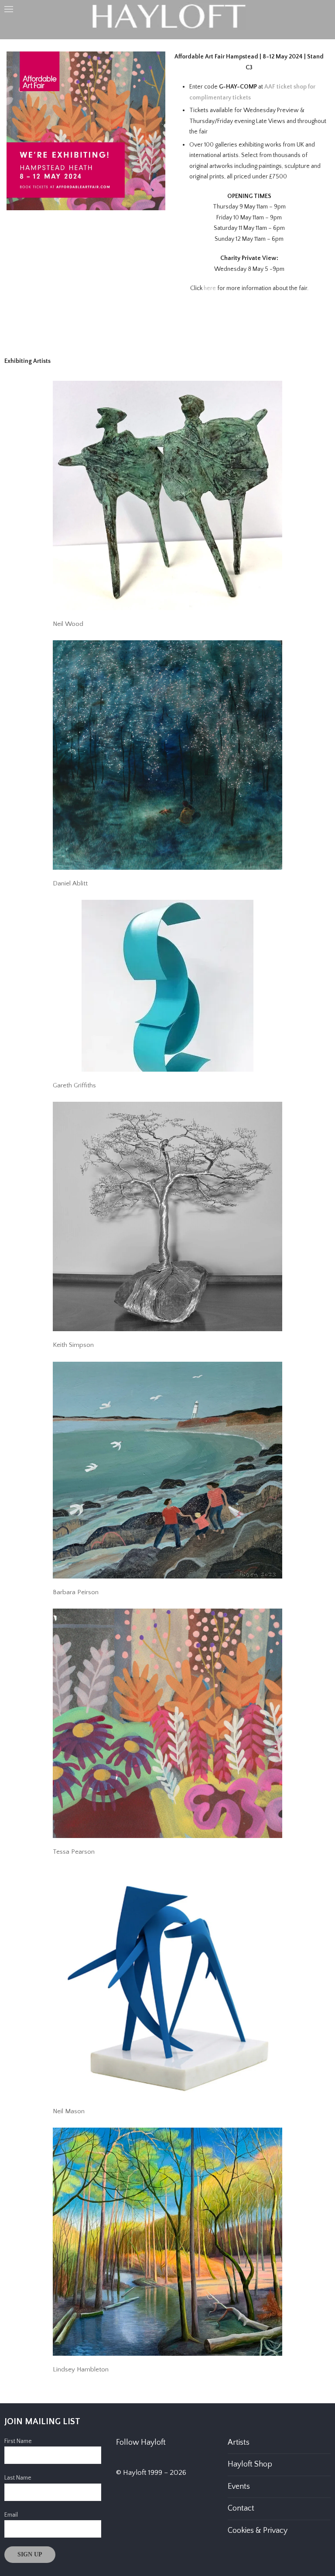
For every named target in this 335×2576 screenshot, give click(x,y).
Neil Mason (69, 2111)
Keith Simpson (73, 1345)
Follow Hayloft (141, 2443)
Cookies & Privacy (258, 2531)
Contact (241, 2508)
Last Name (18, 2478)
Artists (239, 2443)
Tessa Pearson (74, 1852)
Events (239, 2487)
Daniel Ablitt (70, 883)
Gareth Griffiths (74, 1085)
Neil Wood (68, 624)
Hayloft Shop (250, 2464)
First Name (18, 2441)
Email (11, 2515)
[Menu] (9, 9)
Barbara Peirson (76, 1592)
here (210, 288)
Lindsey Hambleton (81, 2369)
